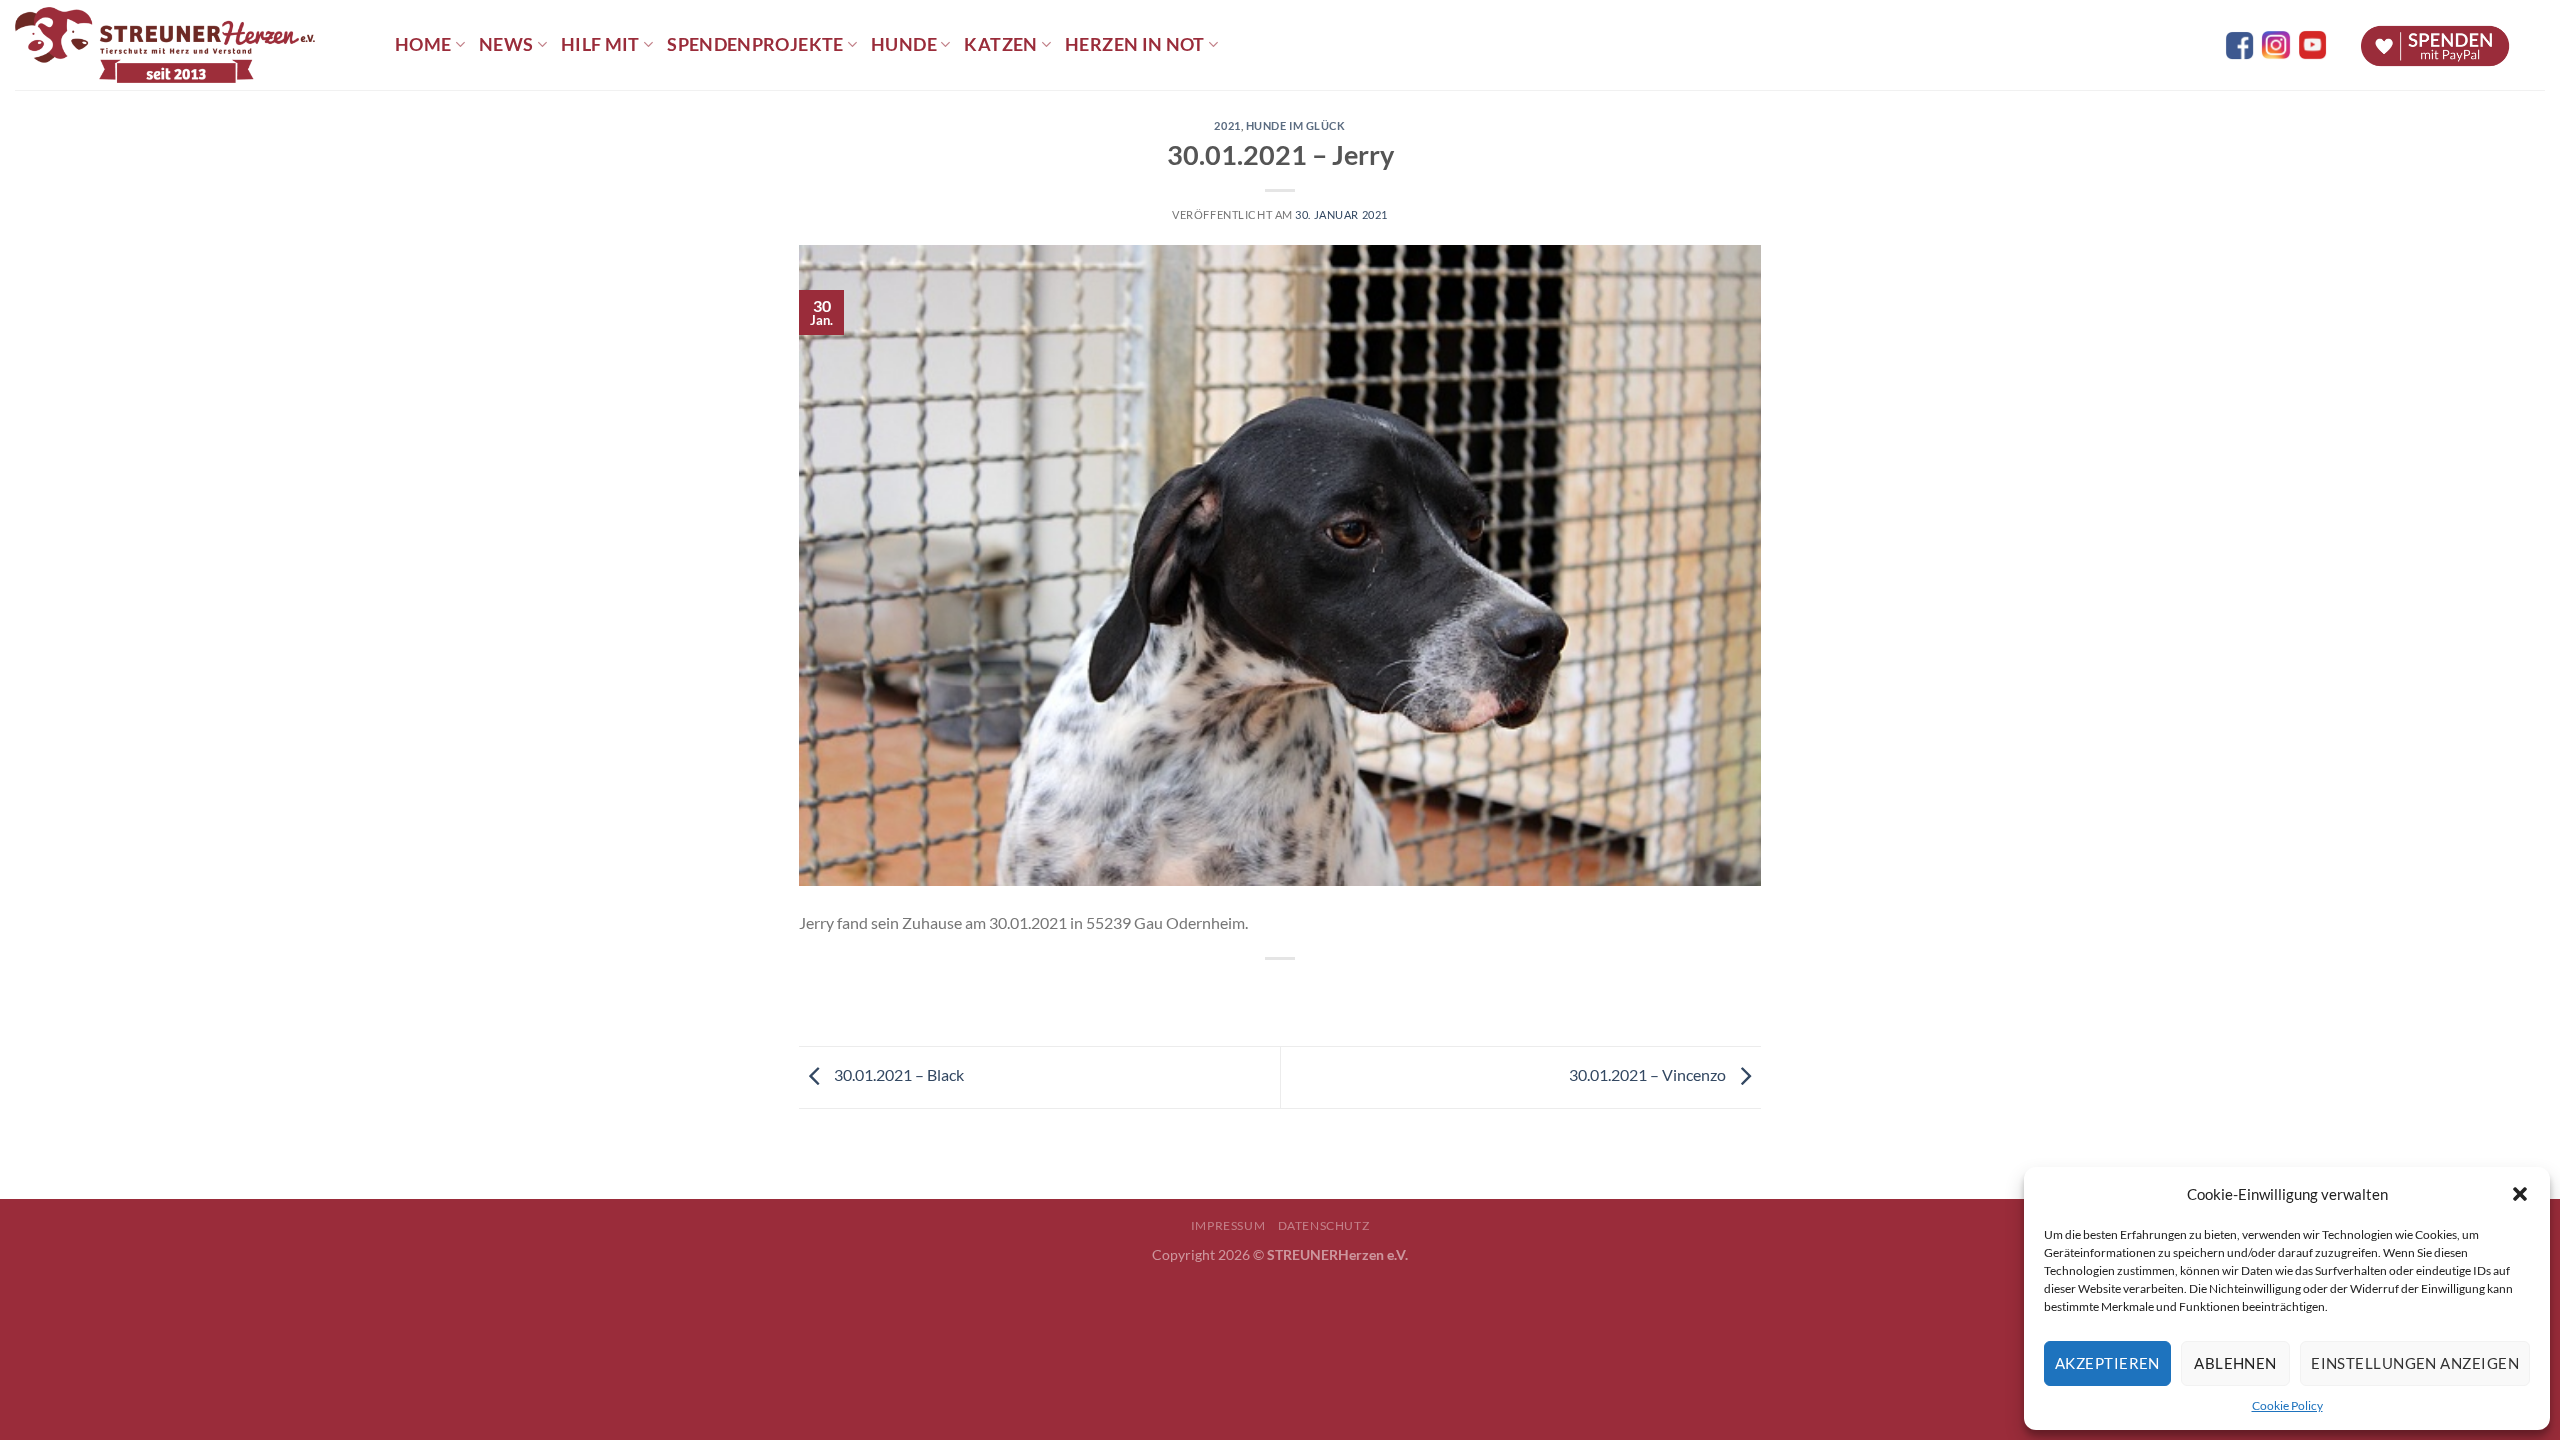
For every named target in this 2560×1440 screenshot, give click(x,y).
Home (423, 44)
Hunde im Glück (1296, 125)
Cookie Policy (2287, 1405)
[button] (2520, 1194)
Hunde (904, 44)
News (506, 44)
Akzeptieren (2107, 1363)
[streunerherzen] (190, 45)
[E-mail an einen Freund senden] (1298, 992)
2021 (1227, 125)
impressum (1228, 1225)
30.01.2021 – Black (897, 1074)
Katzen (1000, 44)
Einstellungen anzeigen (2415, 1363)
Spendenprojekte (755, 44)
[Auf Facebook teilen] (1262, 992)
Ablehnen (2235, 1363)
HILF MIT (600, 44)
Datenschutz (1324, 1225)
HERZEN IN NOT (1135, 44)
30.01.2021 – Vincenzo (1649, 1074)
